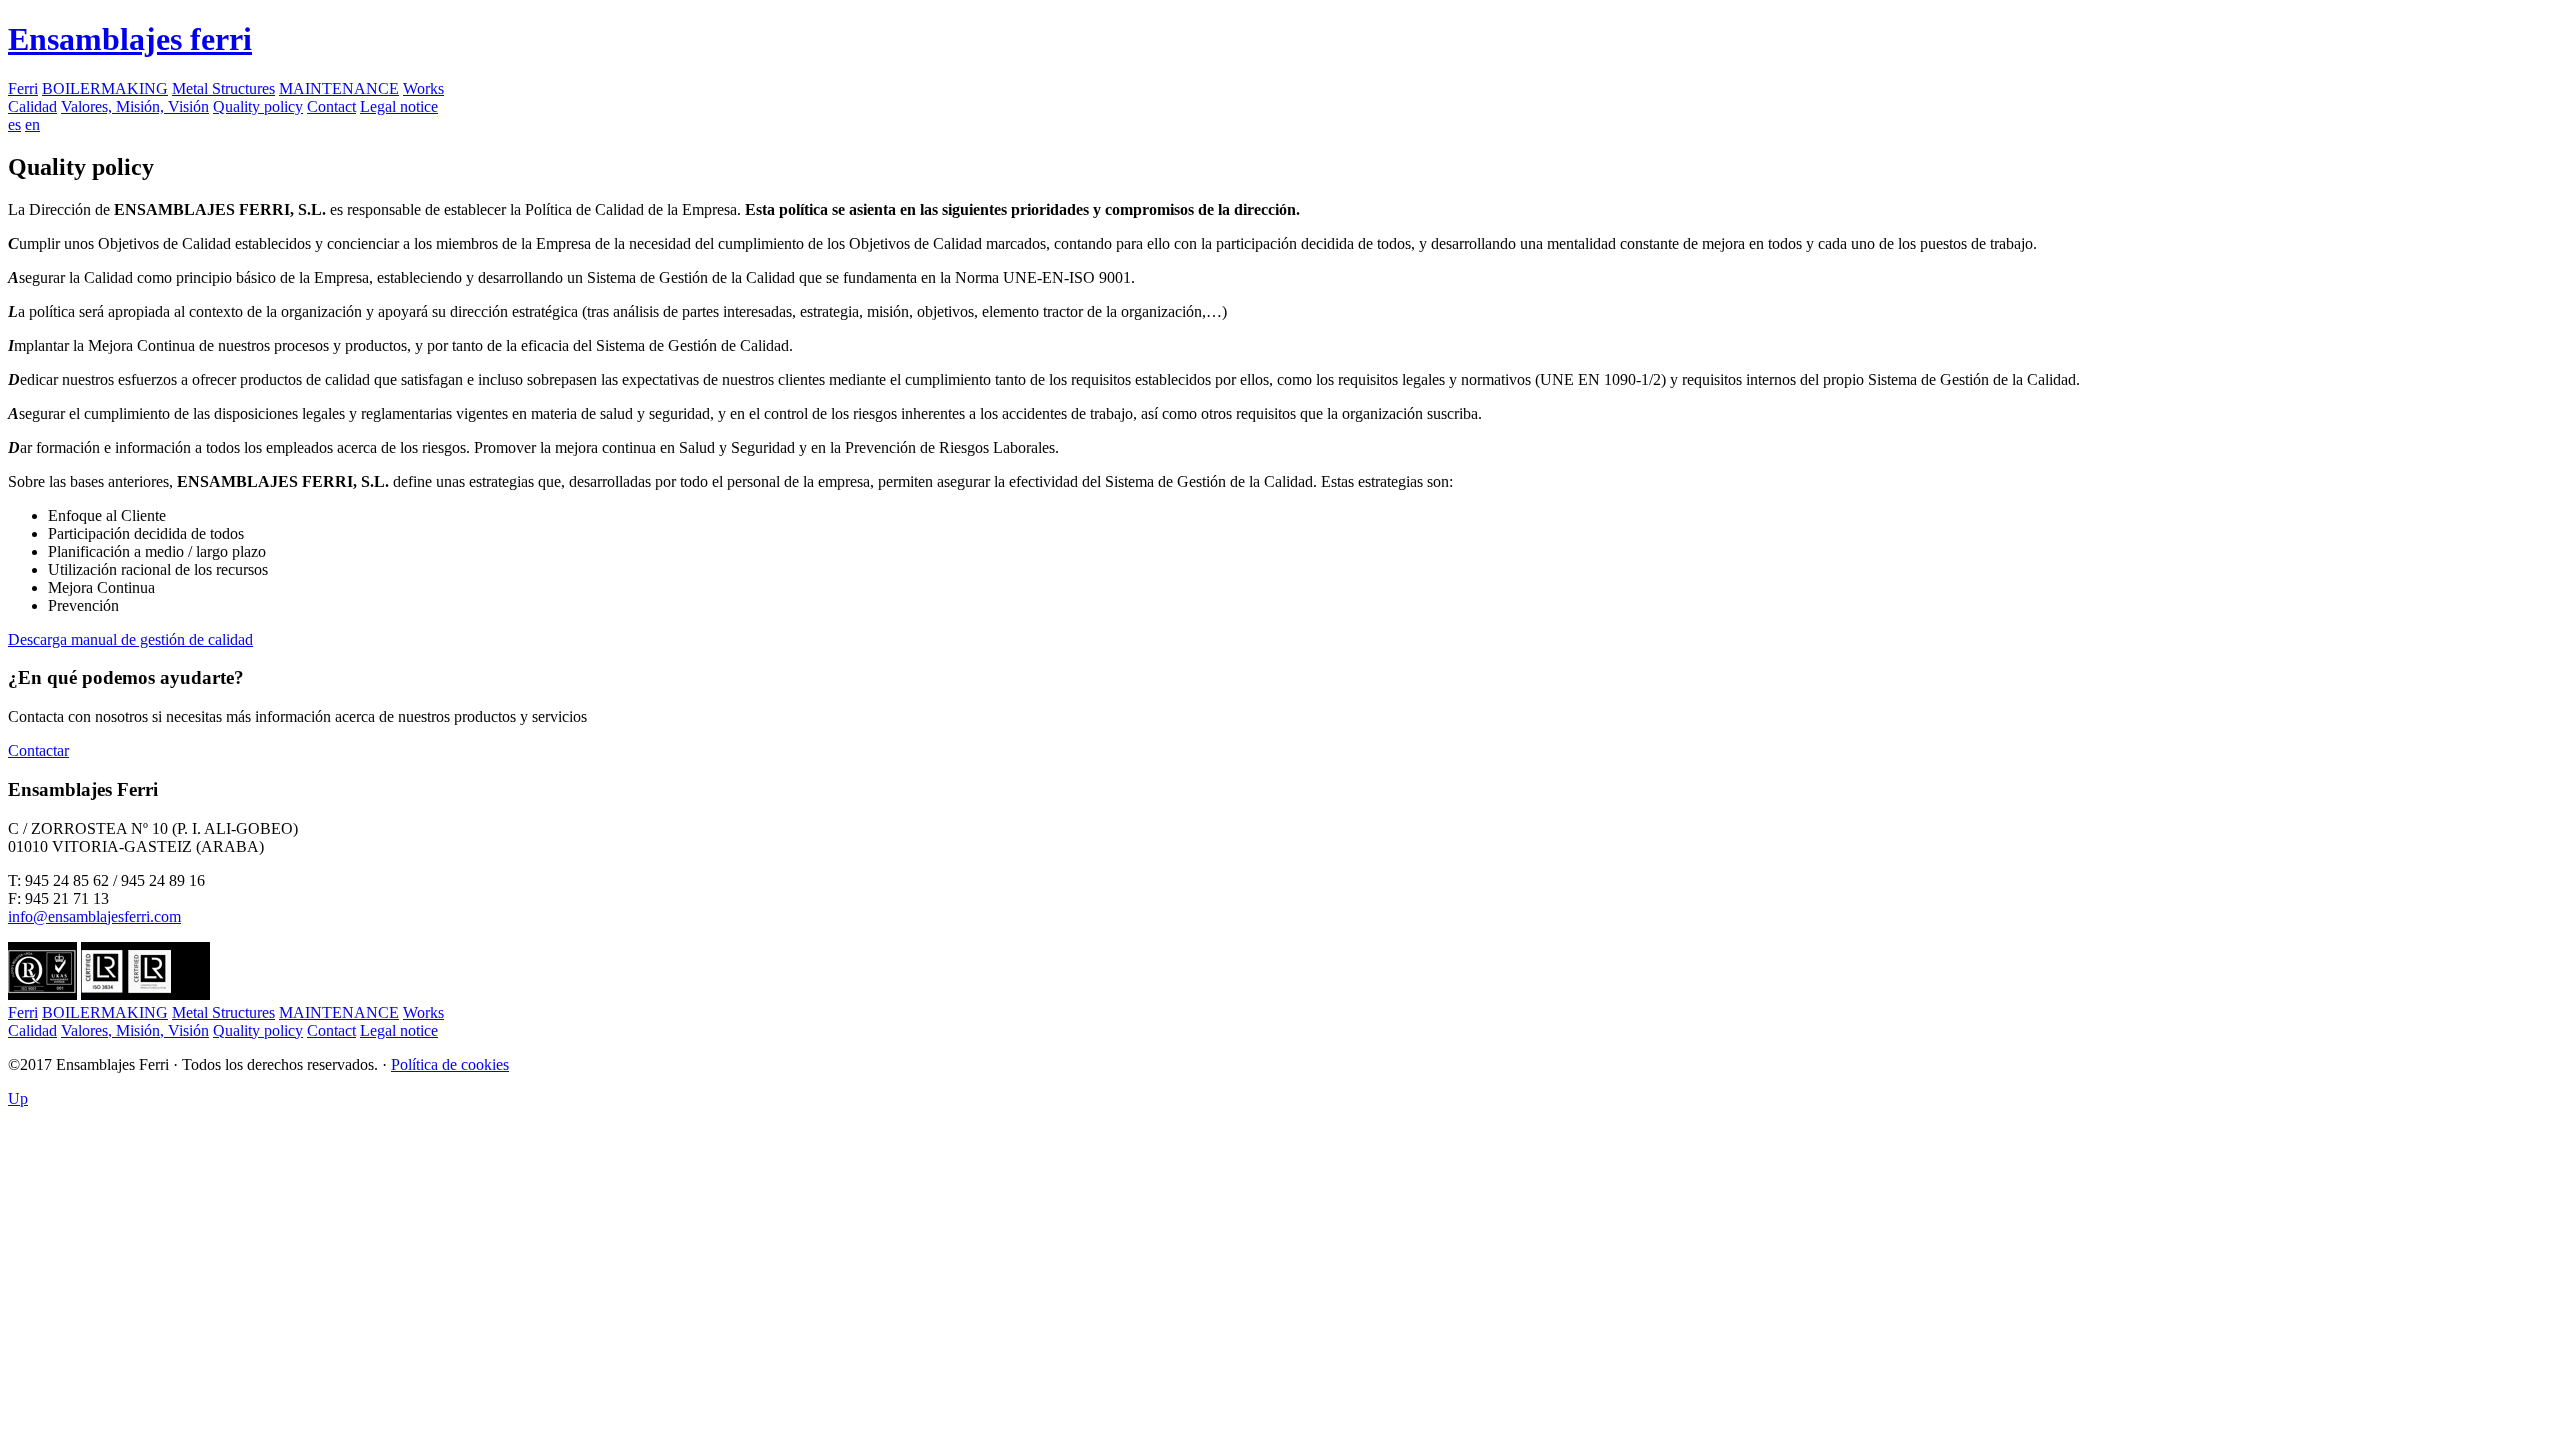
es (14, 124)
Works (423, 88)
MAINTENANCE (339, 88)
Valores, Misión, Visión (135, 106)
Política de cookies (450, 1064)
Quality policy (258, 106)
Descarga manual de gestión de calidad (130, 639)
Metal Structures (223, 88)
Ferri (23, 88)
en (32, 124)
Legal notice (399, 106)
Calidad (32, 106)
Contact (331, 106)
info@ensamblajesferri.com (94, 916)
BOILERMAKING (105, 88)
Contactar (38, 750)
